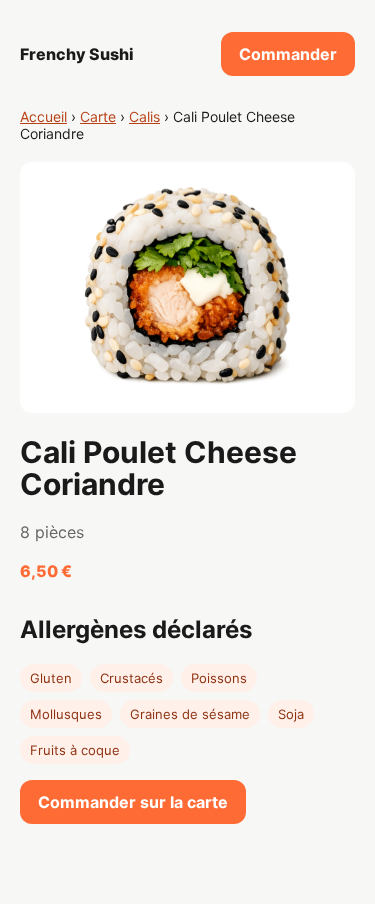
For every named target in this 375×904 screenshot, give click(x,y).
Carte (98, 116)
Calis (144, 116)
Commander (288, 54)
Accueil (43, 116)
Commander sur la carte (133, 802)
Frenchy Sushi (77, 54)
